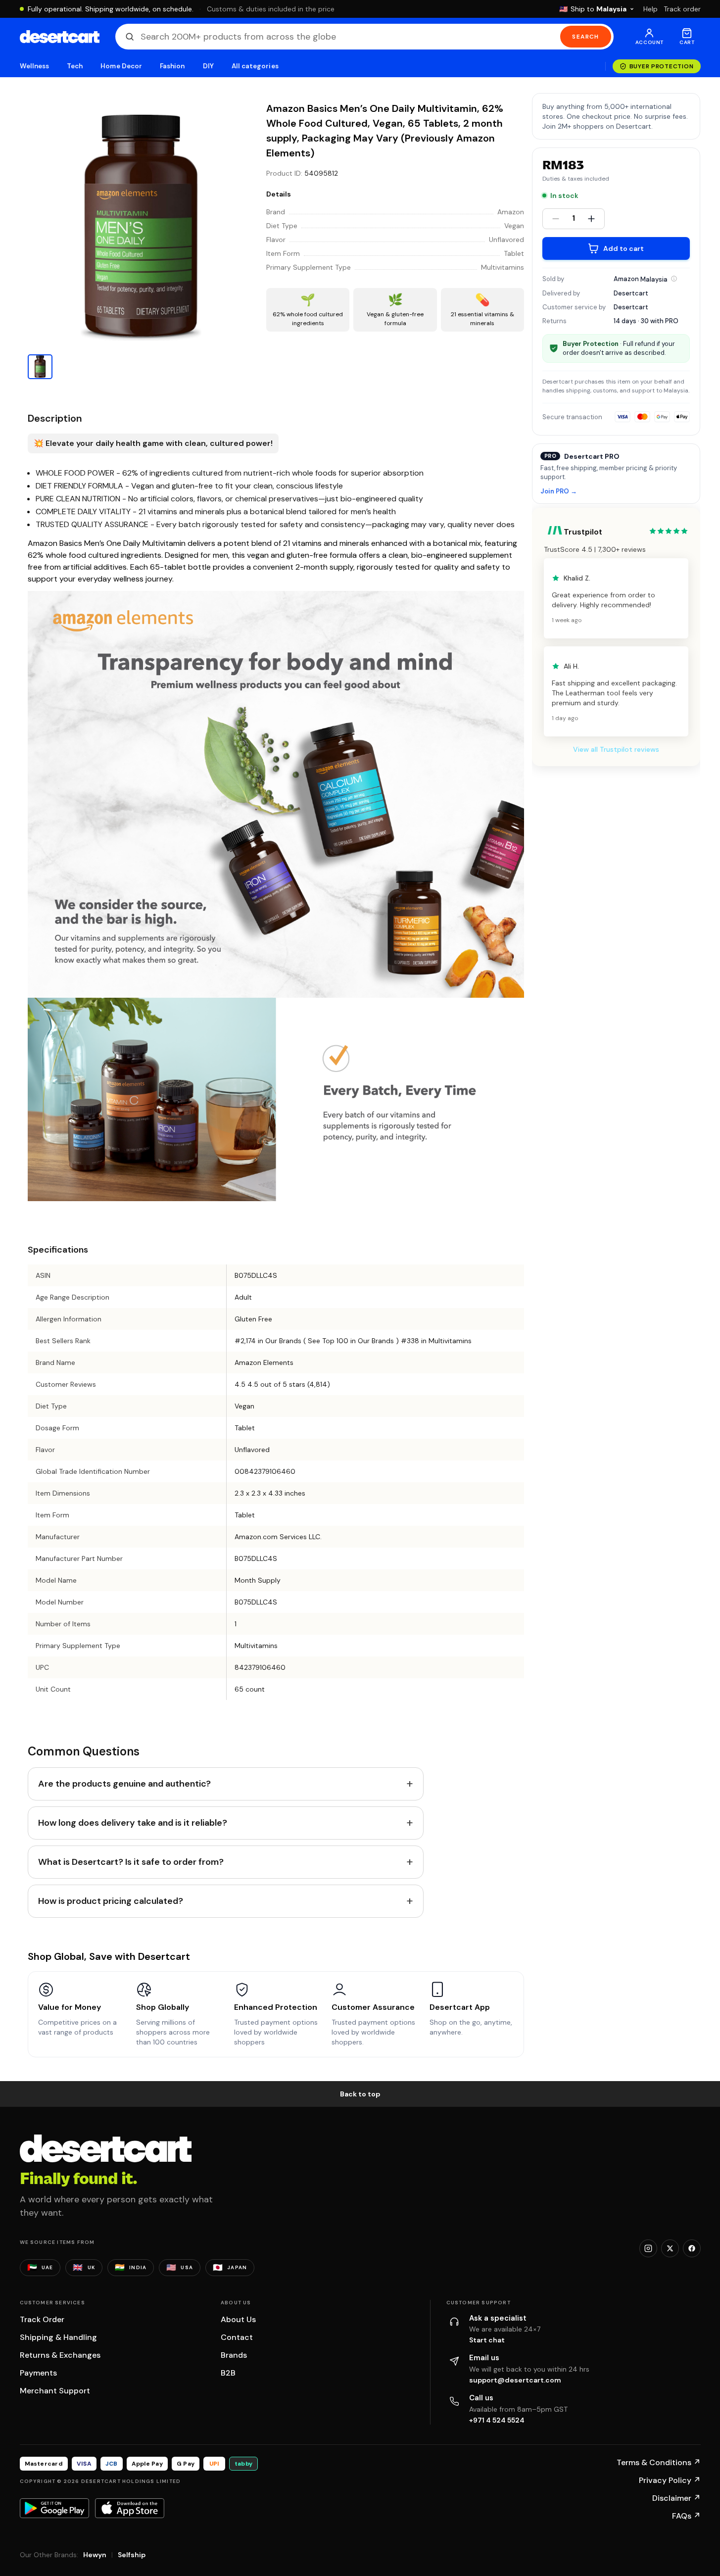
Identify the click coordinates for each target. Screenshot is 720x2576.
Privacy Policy (670, 2480)
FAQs (686, 2516)
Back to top (360, 2094)
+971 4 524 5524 (497, 2420)
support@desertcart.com (515, 2380)
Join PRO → (559, 491)
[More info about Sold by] (674, 279)
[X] (670, 2248)
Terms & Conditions (659, 2462)
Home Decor (121, 66)
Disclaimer (676, 2498)
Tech (75, 66)
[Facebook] (692, 2248)
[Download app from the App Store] (130, 2508)
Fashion (172, 66)
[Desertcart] (60, 37)
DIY (208, 66)
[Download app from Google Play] (54, 2508)
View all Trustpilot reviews (616, 749)
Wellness (35, 66)
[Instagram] (648, 2248)
